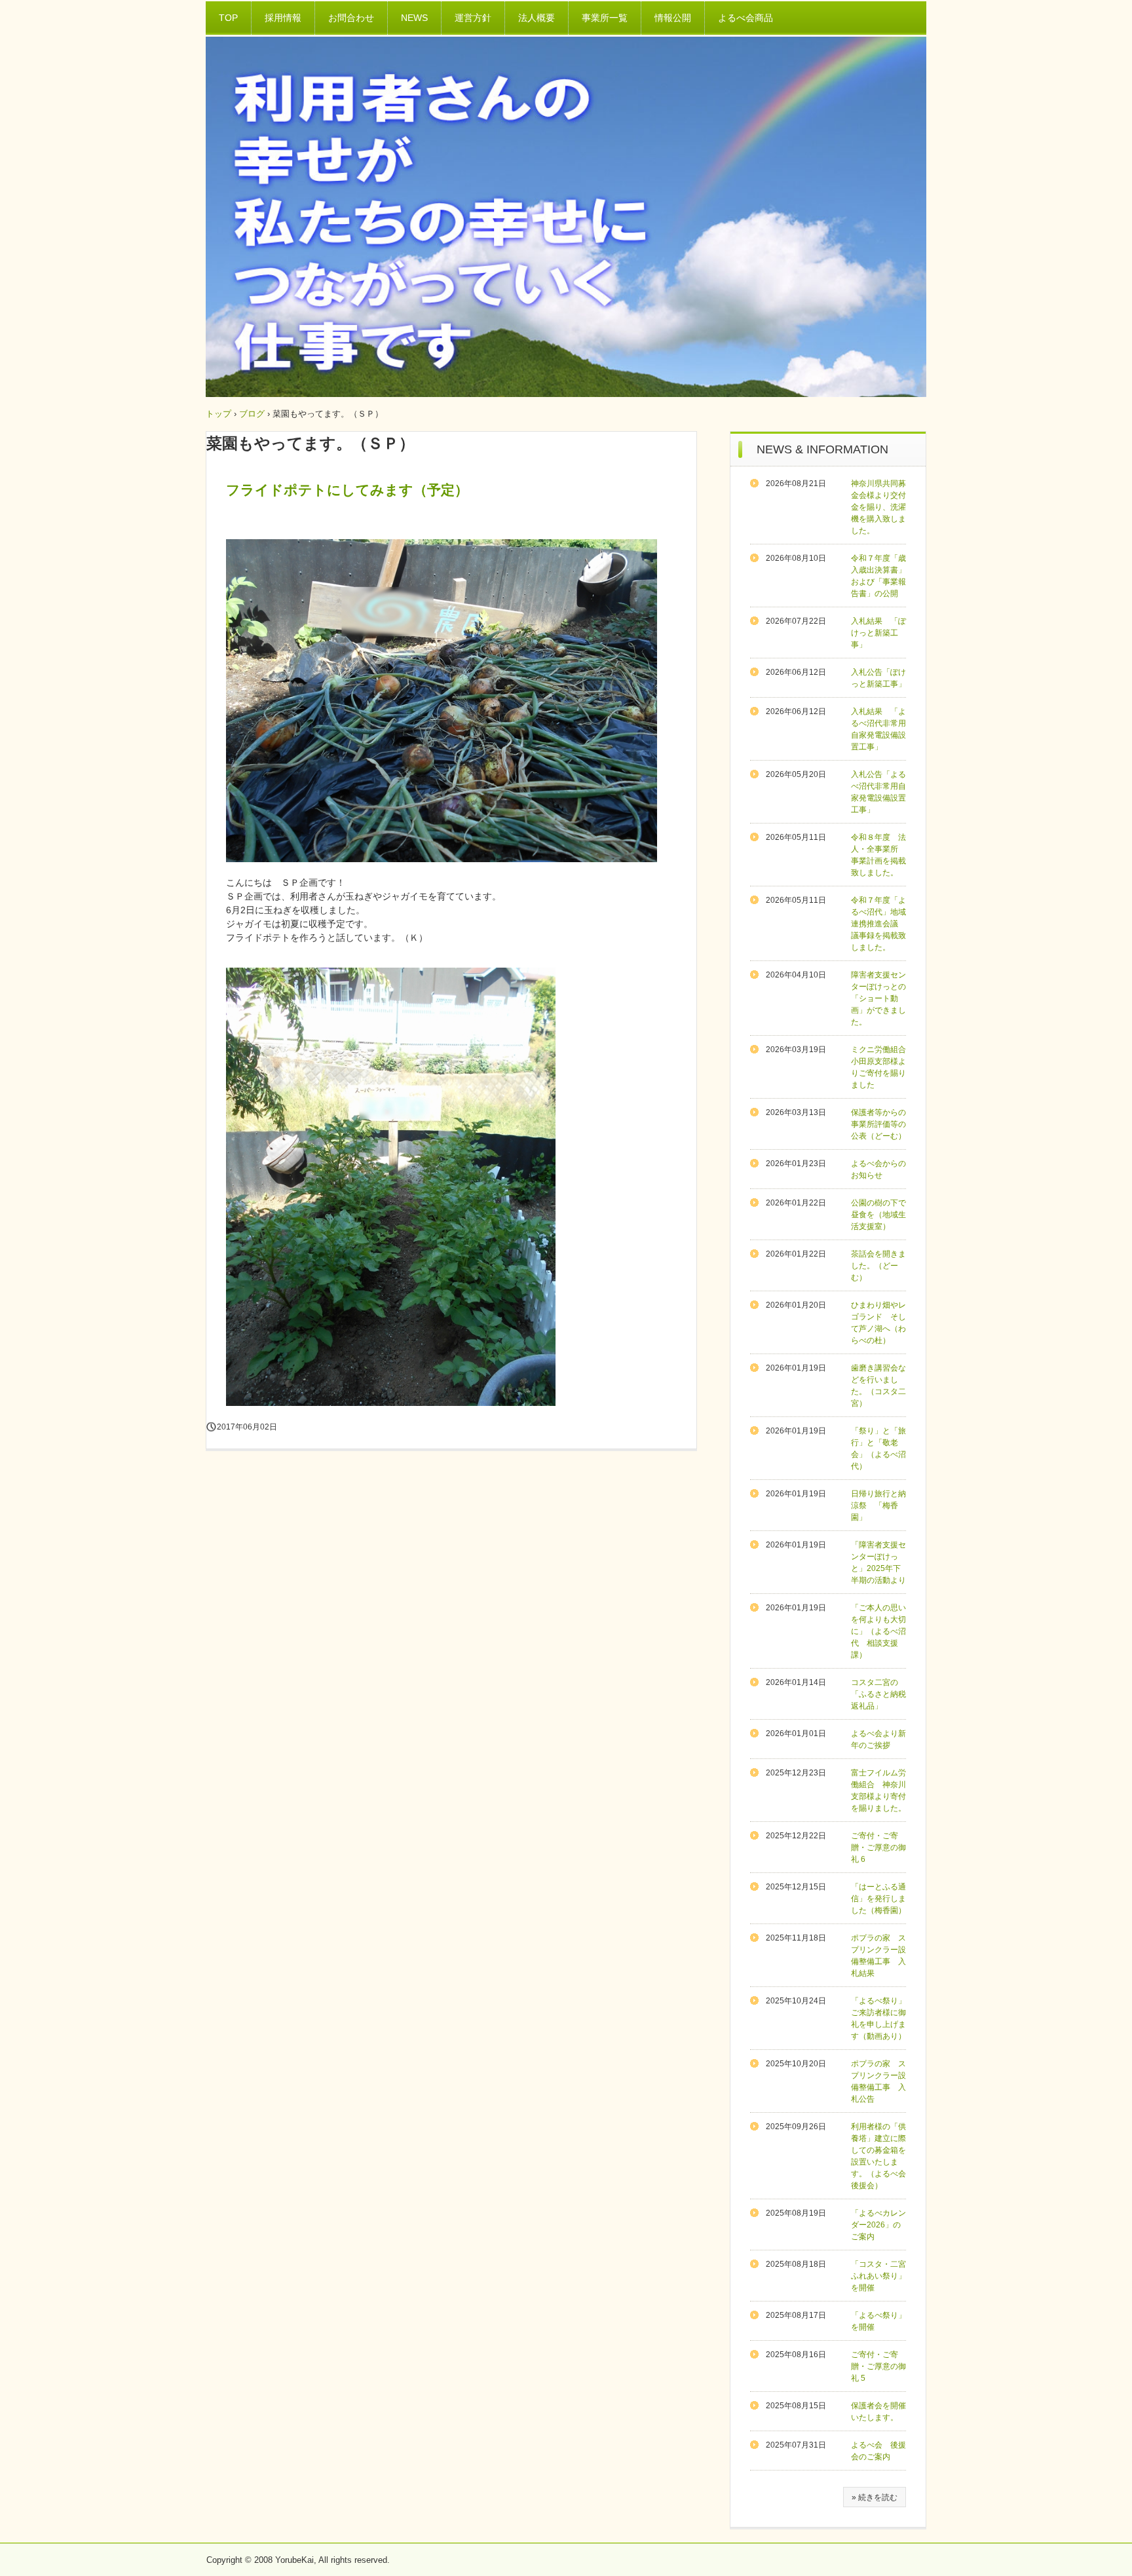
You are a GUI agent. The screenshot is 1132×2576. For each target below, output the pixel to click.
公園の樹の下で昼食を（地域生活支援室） (878, 1215)
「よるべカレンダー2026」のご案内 (878, 2225)
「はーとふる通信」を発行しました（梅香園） (878, 1899)
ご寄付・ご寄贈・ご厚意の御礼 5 (878, 2366)
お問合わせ (351, 18)
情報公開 (673, 18)
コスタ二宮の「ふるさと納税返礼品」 (878, 1694)
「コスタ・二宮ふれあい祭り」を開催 (878, 2276)
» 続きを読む (875, 2497)
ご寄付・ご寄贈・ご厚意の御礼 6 (878, 1847)
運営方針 (473, 18)
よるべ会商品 (745, 18)
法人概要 (537, 18)
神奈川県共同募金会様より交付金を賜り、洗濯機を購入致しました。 (878, 507)
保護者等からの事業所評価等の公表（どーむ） (878, 1124)
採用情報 (283, 18)
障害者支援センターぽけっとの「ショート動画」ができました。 (878, 998)
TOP (228, 18)
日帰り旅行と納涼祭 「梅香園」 (878, 1506)
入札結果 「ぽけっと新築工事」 (878, 633)
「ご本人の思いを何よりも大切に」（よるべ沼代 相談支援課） (878, 1631)
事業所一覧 (605, 18)
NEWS (414, 18)
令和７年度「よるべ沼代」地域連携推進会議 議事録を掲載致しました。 (878, 924)
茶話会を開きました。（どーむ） (878, 1266)
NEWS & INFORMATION (822, 449)
